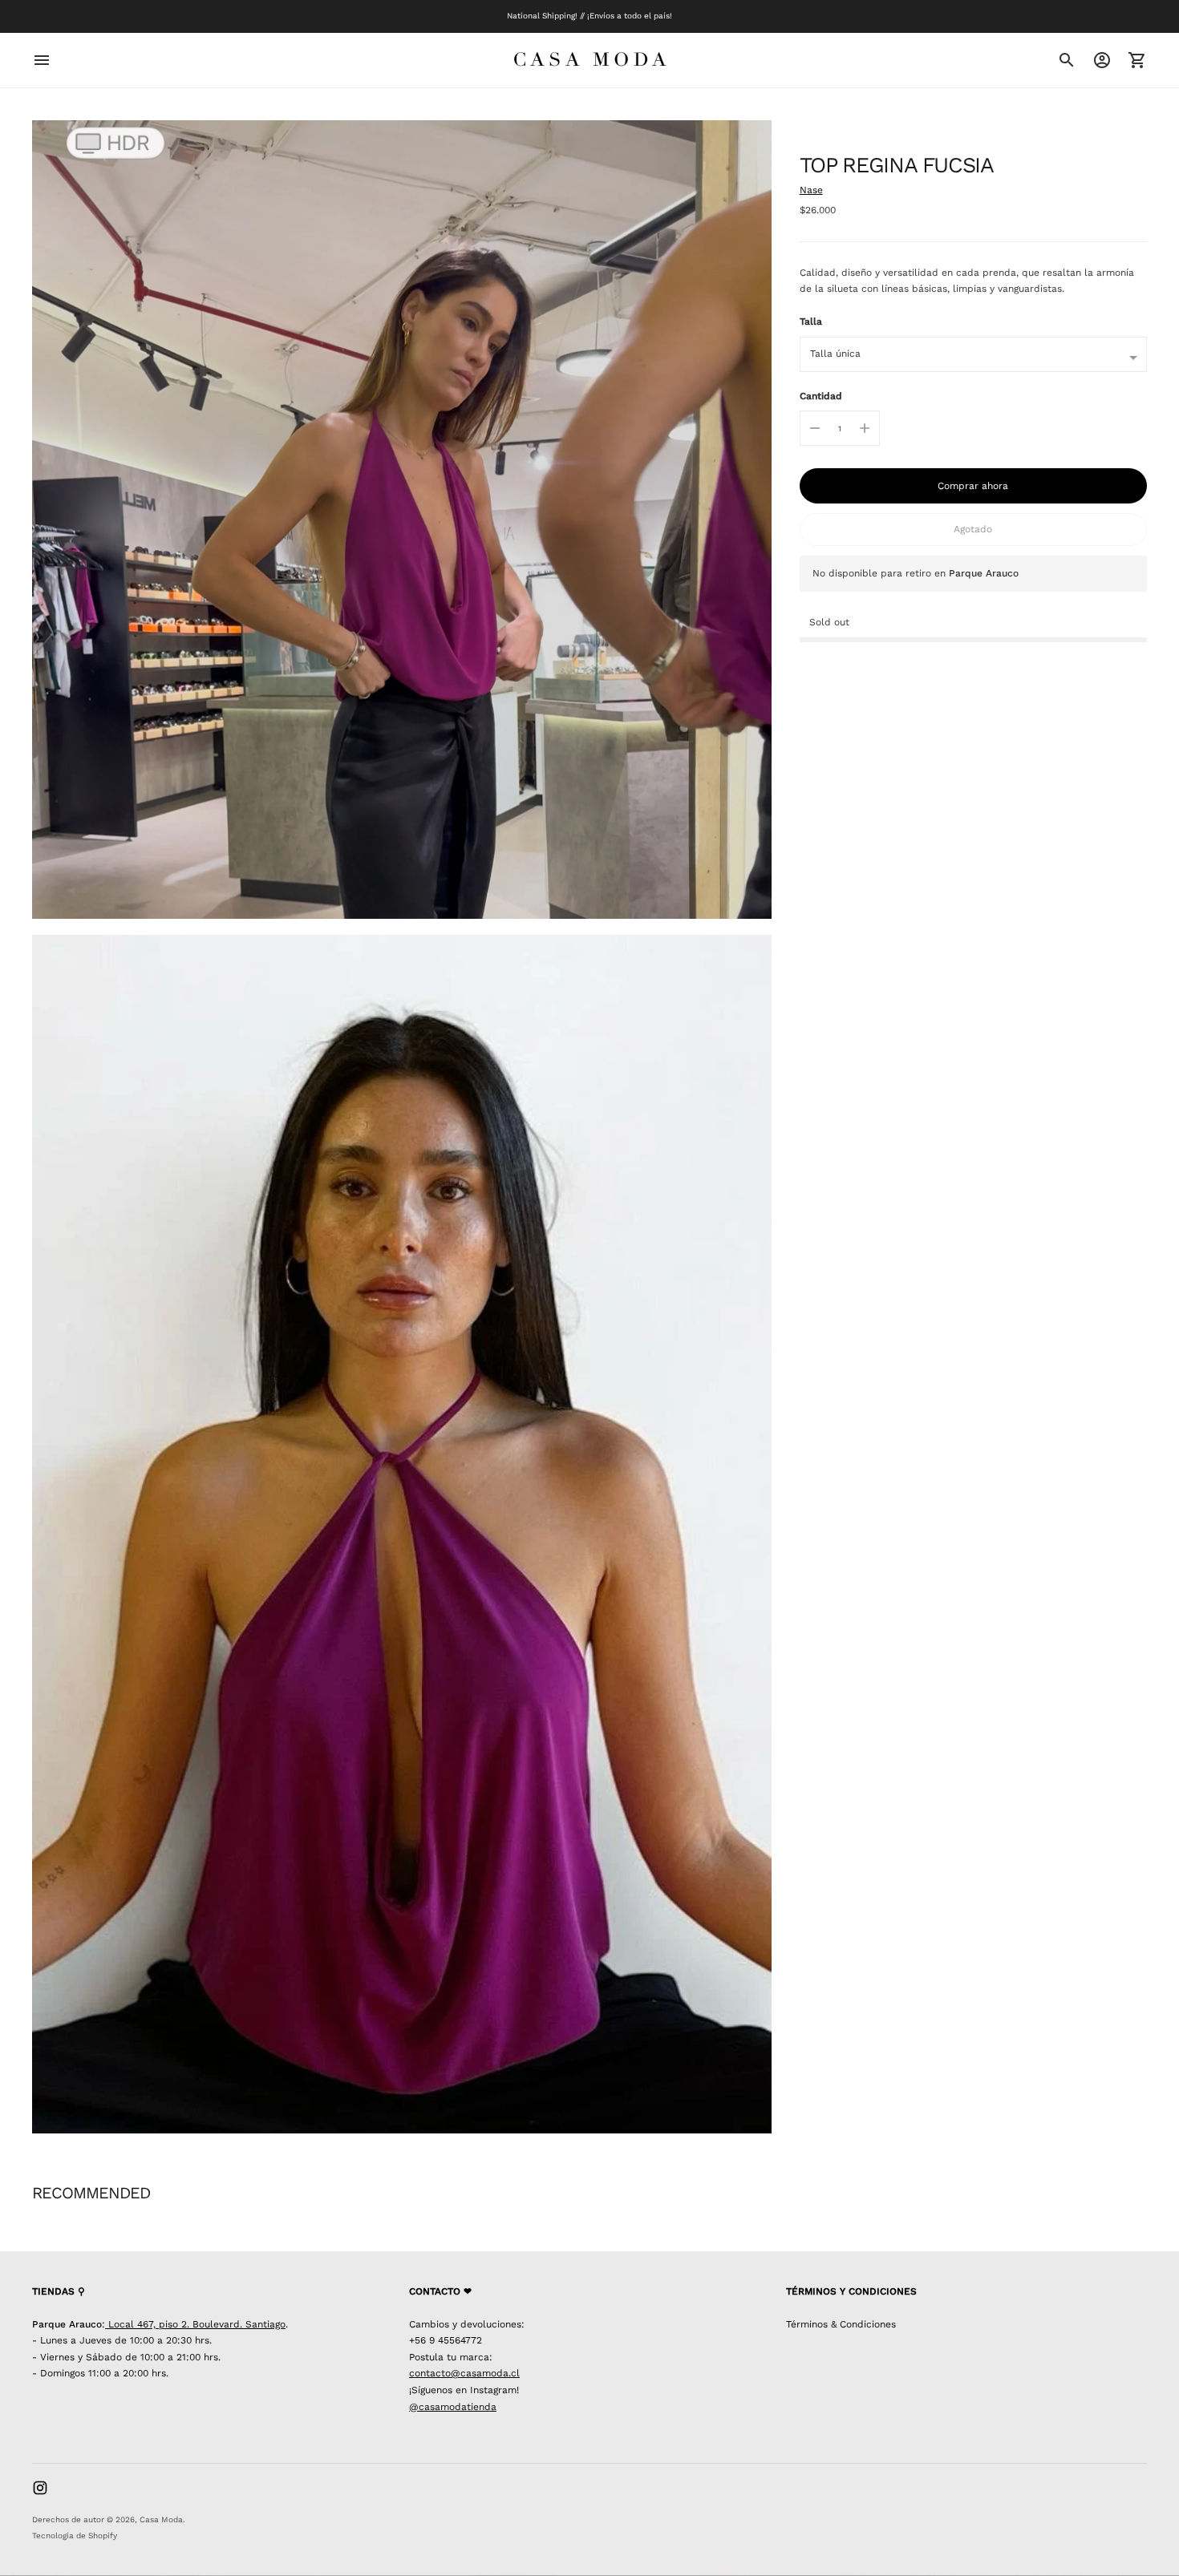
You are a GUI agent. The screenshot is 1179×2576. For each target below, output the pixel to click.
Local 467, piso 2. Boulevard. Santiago (195, 2324)
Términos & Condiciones (841, 2324)
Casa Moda (161, 2519)
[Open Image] (402, 520)
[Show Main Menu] (42, 60)
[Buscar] (1067, 60)
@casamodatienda (453, 2407)
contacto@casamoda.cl (464, 2373)
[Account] (1102, 60)
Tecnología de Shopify (75, 2536)
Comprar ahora (973, 486)
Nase (811, 190)
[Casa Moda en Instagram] (40, 2488)
